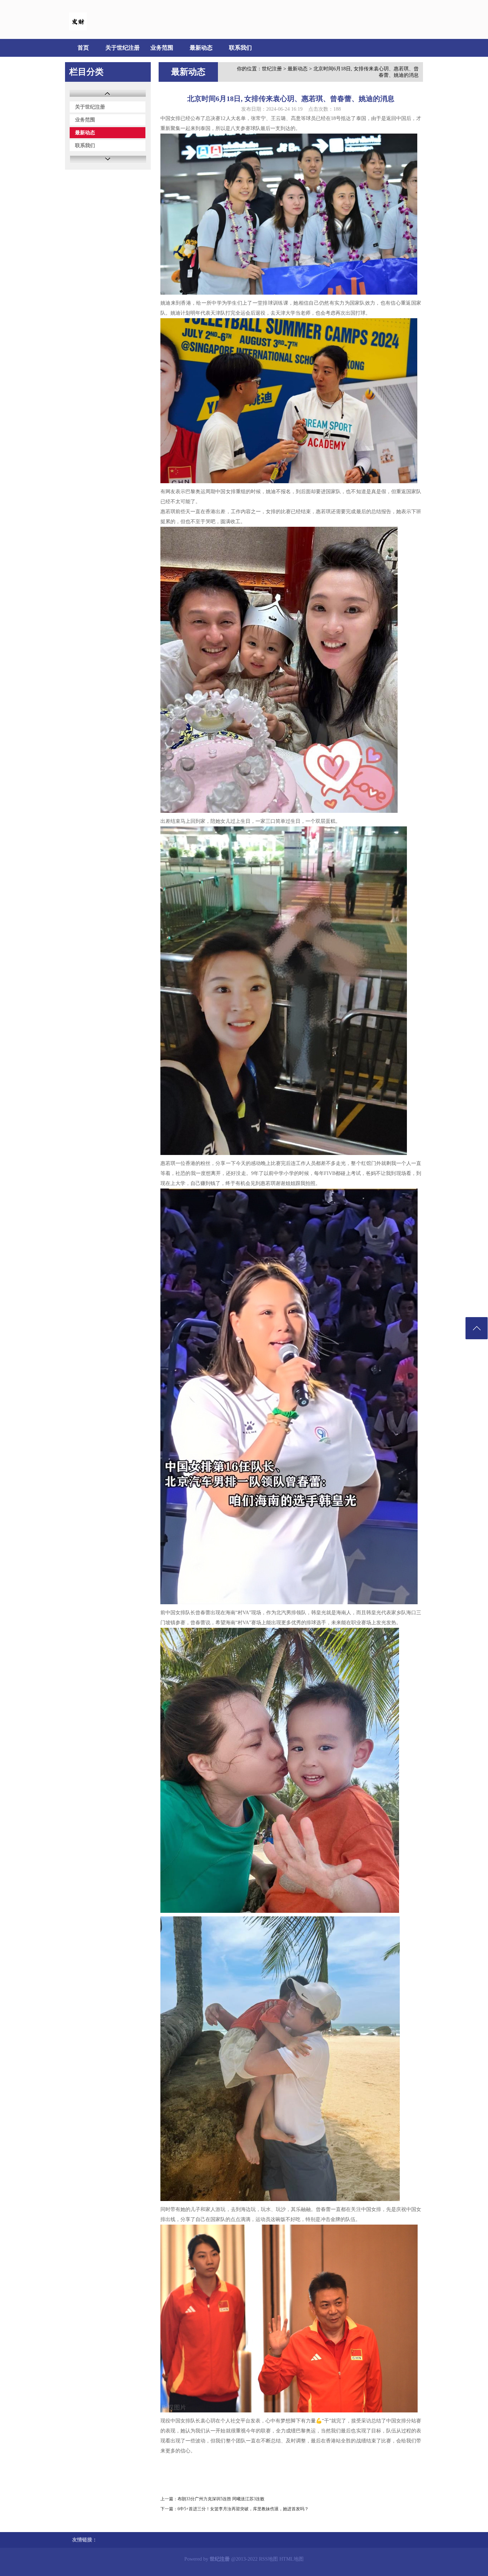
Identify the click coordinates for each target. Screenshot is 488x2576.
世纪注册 (272, 69)
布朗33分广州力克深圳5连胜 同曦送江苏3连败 (221, 2499)
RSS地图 (268, 2559)
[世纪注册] (78, 29)
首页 (83, 48)
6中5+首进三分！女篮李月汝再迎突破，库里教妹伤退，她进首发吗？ (243, 2509)
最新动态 (201, 48)
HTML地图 (292, 2559)
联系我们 (240, 48)
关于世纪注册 (123, 48)
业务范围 (162, 48)
